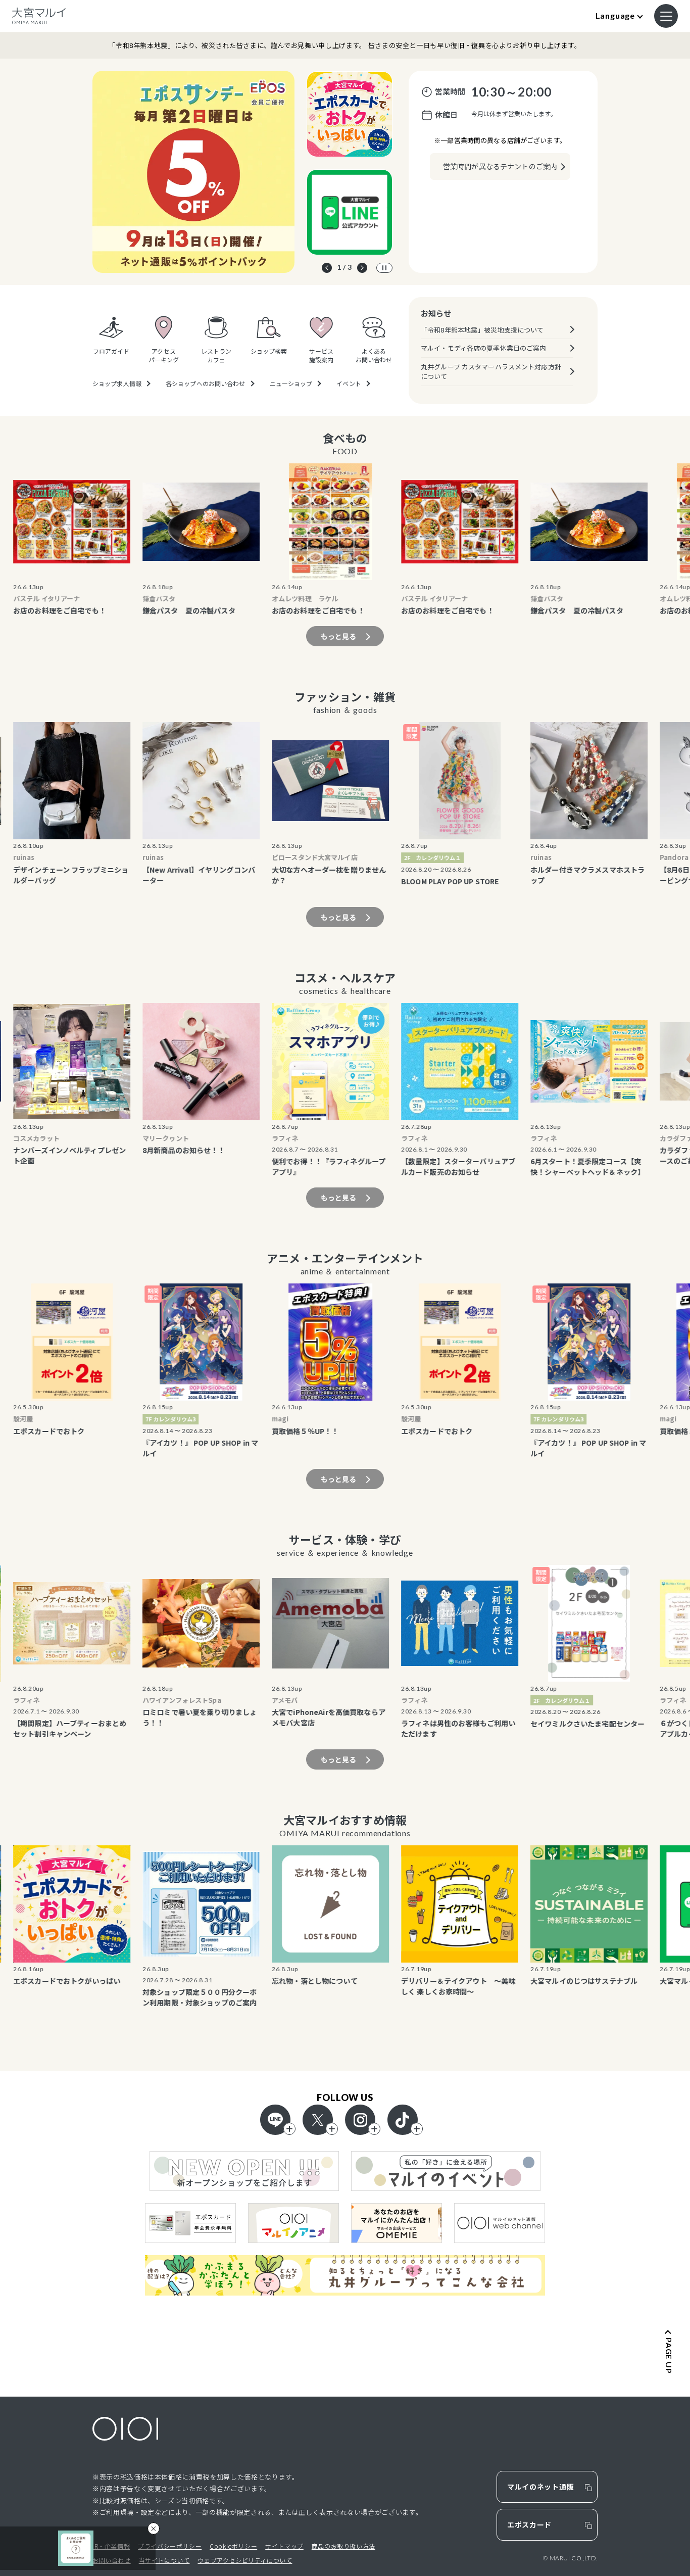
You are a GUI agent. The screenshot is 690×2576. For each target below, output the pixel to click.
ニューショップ (291, 384)
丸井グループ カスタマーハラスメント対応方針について (491, 372)
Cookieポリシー (233, 2546)
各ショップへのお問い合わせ (206, 384)
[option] (193, 172)
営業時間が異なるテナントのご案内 (500, 166)
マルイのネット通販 (540, 2487)
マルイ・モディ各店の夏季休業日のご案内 (483, 348)
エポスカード (529, 2524)
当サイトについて (164, 2560)
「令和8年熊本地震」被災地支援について (482, 330)
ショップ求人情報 (117, 384)
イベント (349, 384)
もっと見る (339, 636)
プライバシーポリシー (170, 2546)
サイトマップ (284, 2546)
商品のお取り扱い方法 (343, 2546)
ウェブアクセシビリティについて (245, 2560)
